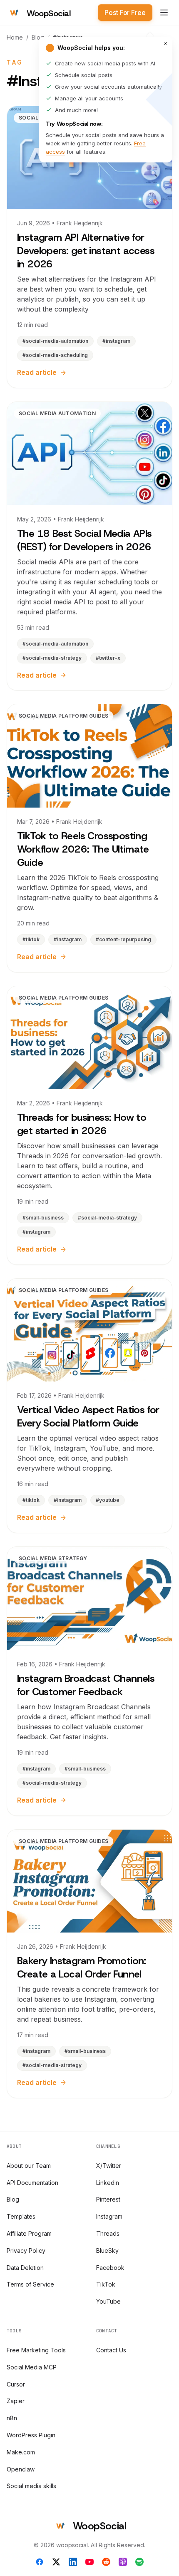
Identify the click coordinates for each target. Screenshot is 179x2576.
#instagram (116, 341)
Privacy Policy (26, 2251)
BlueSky (107, 2251)
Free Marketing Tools (36, 2350)
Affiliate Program (29, 2233)
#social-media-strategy (52, 658)
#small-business (43, 1218)
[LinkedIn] (73, 2562)
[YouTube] (89, 2562)
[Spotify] (139, 2562)
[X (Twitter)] (56, 2562)
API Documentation (32, 2183)
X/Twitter (109, 2166)
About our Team (29, 2166)
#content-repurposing (123, 939)
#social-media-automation (55, 341)
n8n (12, 2418)
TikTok (106, 2284)
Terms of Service (30, 2284)
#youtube (108, 1500)
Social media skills (31, 2486)
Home (15, 37)
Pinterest (108, 2199)
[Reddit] (106, 2562)
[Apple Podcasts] (123, 2562)
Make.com (21, 2452)
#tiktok (31, 939)
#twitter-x (108, 658)
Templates (21, 2216)
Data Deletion (25, 2268)
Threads (108, 2233)
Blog (38, 37)
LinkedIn (108, 2183)
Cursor (16, 2384)
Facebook (110, 2268)
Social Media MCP (32, 2367)
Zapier (16, 2401)
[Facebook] (40, 2562)
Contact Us (111, 2350)
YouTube (108, 2301)
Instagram (109, 2216)
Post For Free (125, 12)
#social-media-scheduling (55, 355)
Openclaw (21, 2469)
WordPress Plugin (31, 2435)
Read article (37, 372)
